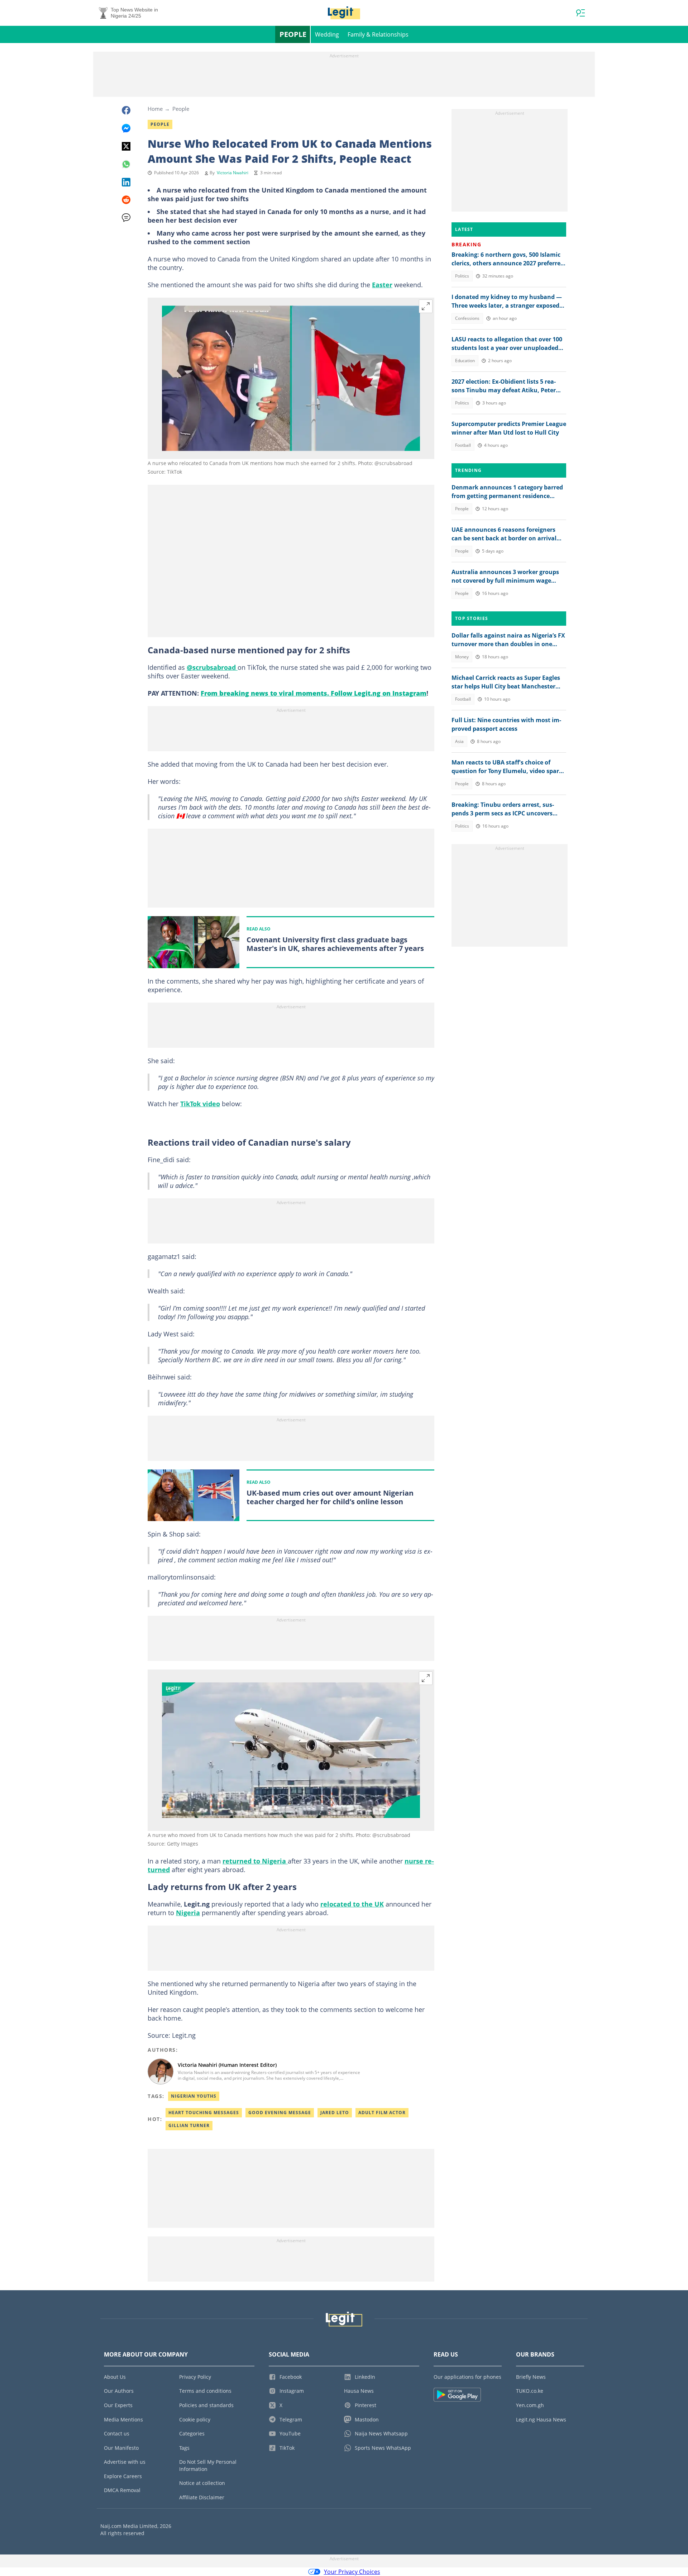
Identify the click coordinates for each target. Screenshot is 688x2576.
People (293, 34)
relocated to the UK (352, 1904)
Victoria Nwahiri (233, 173)
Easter (382, 285)
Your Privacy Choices (352, 2572)
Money (462, 657)
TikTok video (200, 1104)
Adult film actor (382, 2113)
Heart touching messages (204, 2113)
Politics (462, 276)
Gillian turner (189, 2125)
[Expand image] (426, 306)
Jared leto (335, 2113)
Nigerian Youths (194, 2096)
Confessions (467, 318)
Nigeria (188, 1913)
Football (463, 445)
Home (155, 109)
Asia (459, 741)
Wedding (327, 34)
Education (465, 361)
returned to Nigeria (255, 1861)
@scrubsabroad (212, 667)
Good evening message (280, 2113)
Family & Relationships (378, 34)
